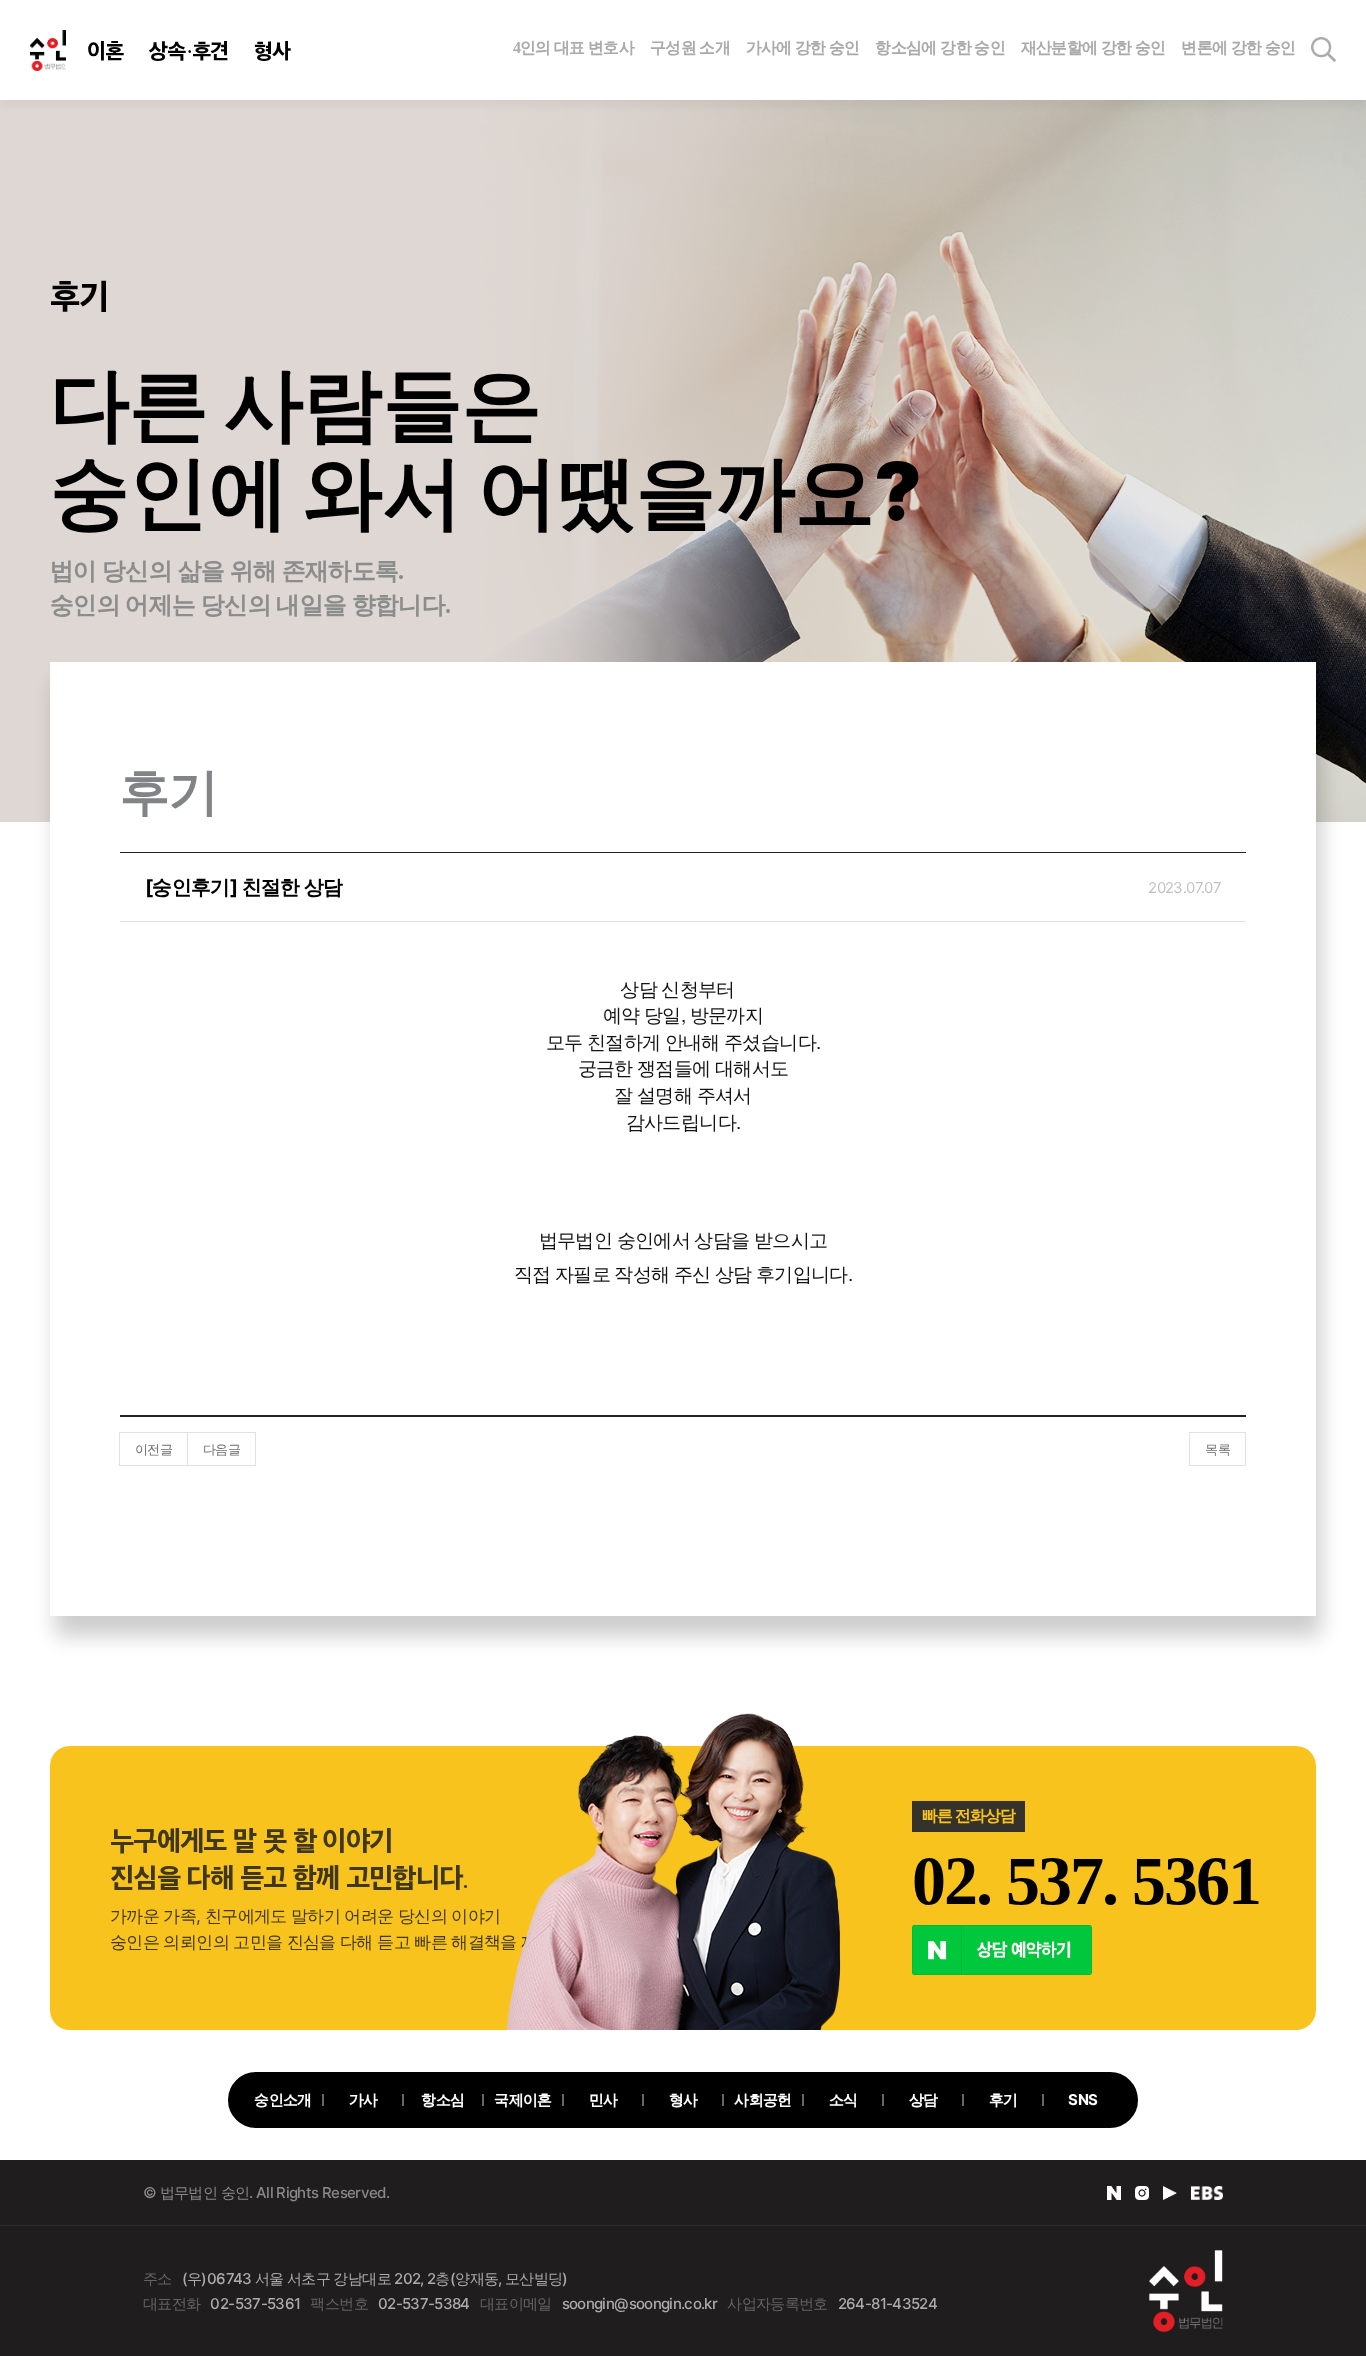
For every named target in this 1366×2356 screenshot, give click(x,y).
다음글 (221, 1449)
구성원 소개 (690, 47)
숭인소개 (282, 2099)
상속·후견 (189, 50)
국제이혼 (522, 2099)
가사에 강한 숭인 (803, 47)
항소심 (442, 2099)
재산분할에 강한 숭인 (1093, 47)
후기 (1003, 2099)
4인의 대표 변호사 (574, 47)
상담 (923, 2099)
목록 (1217, 1449)
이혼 (105, 50)
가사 (363, 2099)
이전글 (153, 1449)
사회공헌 (762, 2099)
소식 (843, 2099)
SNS (1082, 2099)
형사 (272, 50)
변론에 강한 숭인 (1238, 47)
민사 (603, 2099)
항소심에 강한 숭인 (940, 47)
